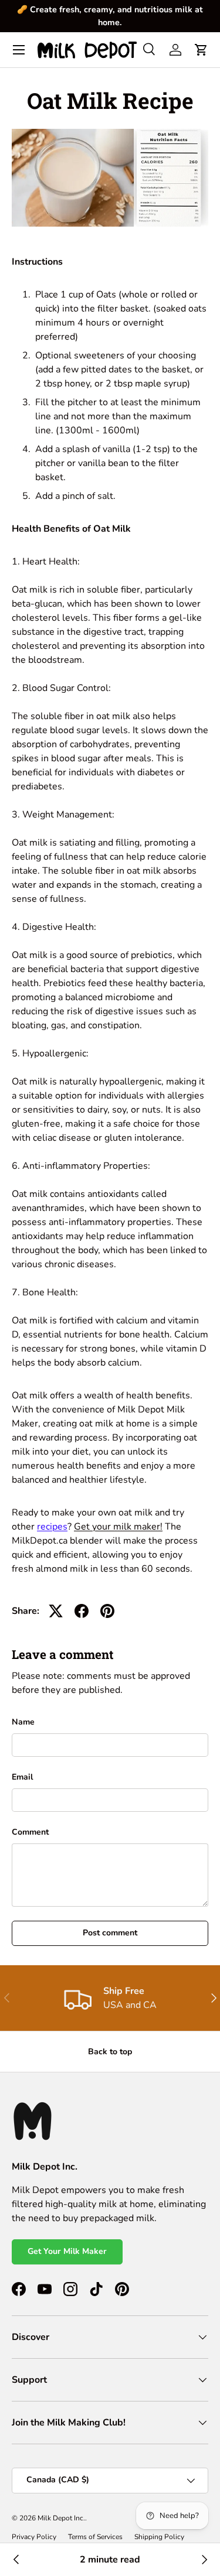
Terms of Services (95, 2537)
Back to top (110, 2052)
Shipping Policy (159, 2537)
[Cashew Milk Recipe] (204, 2560)
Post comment (110, 1933)
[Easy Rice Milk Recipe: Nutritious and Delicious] (16, 2560)
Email (22, 1777)
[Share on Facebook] (82, 1611)
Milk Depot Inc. (61, 2518)
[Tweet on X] (56, 1611)
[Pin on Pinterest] (107, 1611)
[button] (201, 50)
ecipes (54, 1527)
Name (23, 1722)
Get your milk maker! (118, 1527)
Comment (30, 1832)
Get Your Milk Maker (67, 2251)
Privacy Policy (34, 2537)
